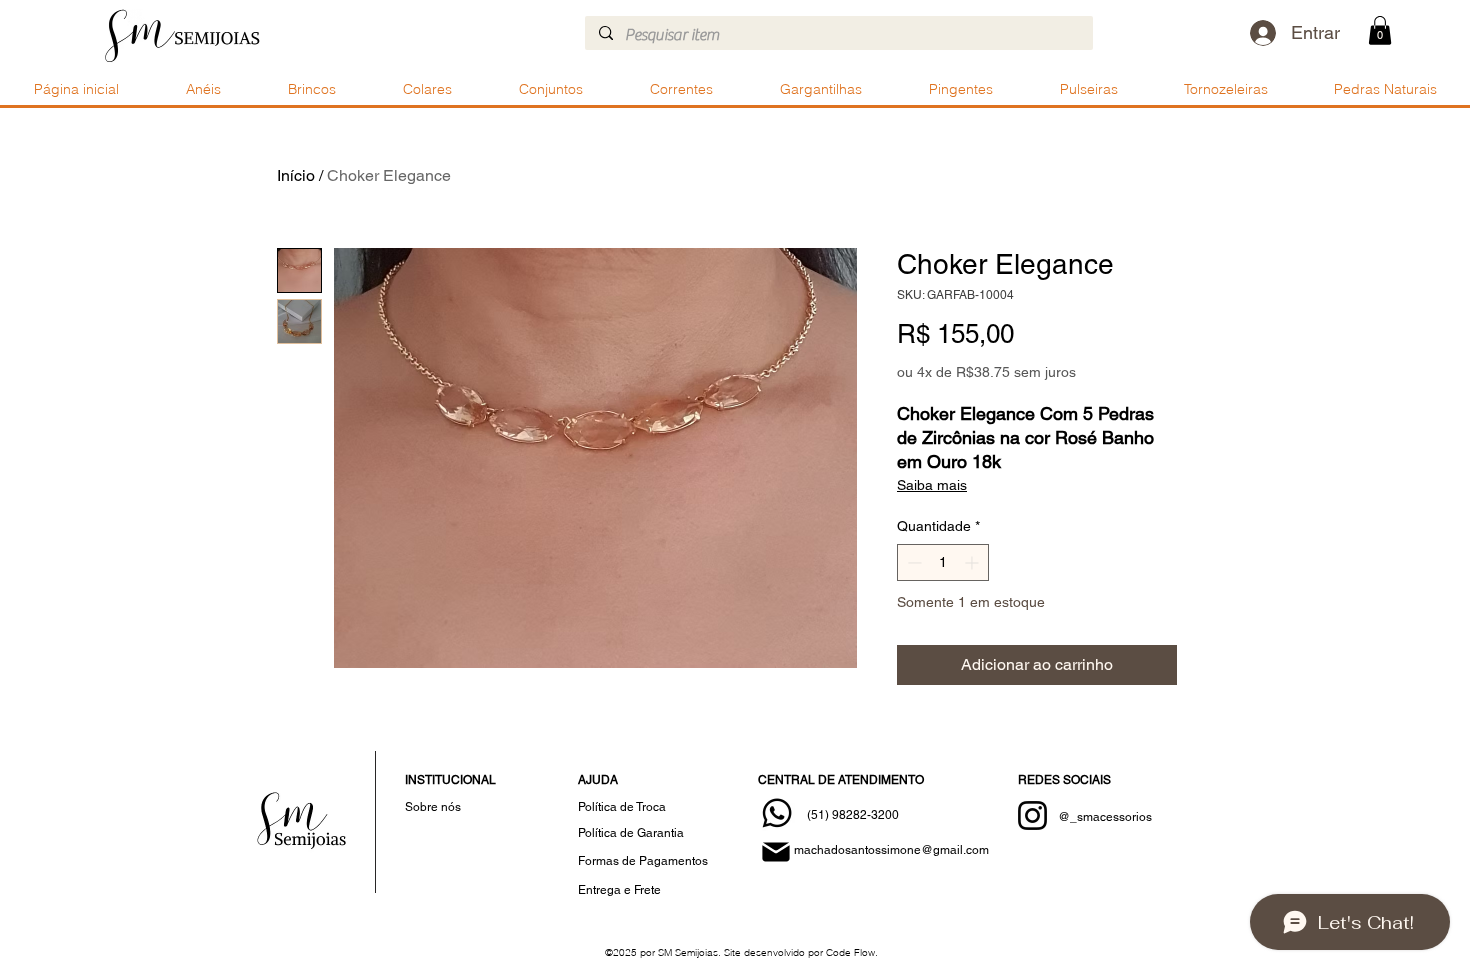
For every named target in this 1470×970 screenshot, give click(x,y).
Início (296, 175)
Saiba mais (932, 485)
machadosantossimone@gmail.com (891, 850)
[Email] (775, 852)
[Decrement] (912, 562)
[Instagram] (1032, 815)
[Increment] (973, 562)
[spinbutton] (943, 562)
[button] (1380, 30)
